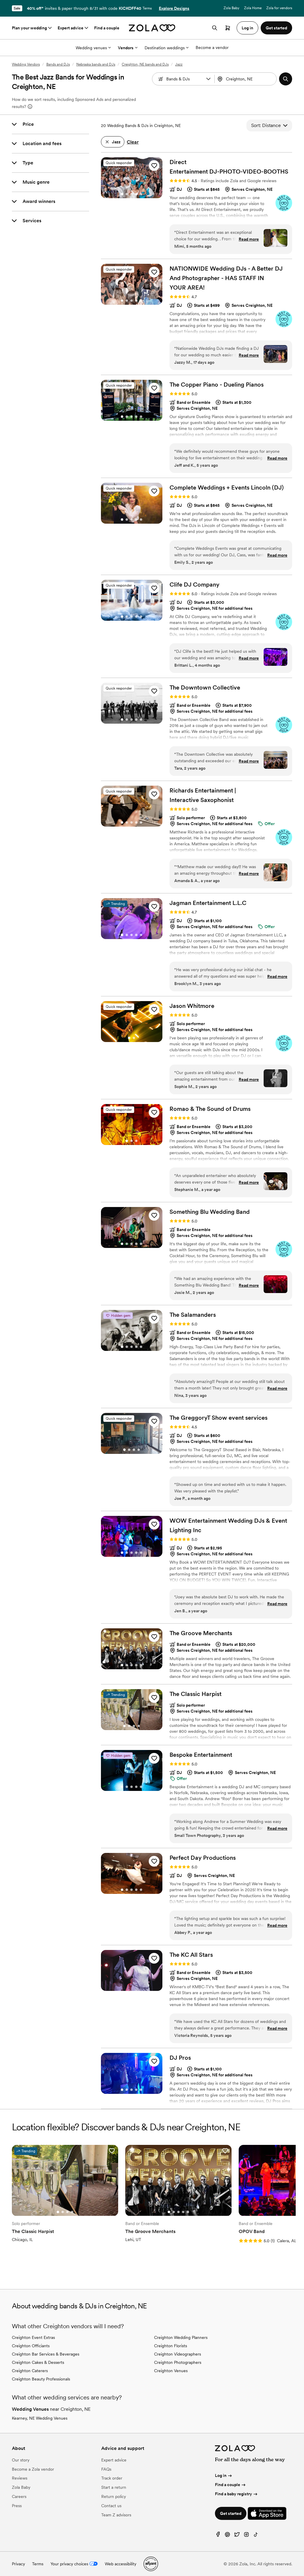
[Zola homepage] (152, 28)
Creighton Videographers (178, 2354)
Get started (231, 2513)
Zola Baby (231, 8)
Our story (21, 2460)
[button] (208, 79)
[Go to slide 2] (127, 194)
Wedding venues (91, 48)
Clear (133, 142)
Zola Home (253, 8)
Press (17, 2506)
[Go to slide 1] (122, 194)
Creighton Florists (171, 2346)
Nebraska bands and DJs (96, 64)
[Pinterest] (227, 2536)
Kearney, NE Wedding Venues (40, 2418)
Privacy (18, 2564)
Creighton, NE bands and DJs (145, 64)
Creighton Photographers (178, 2362)
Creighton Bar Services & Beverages (46, 2354)
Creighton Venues (171, 2371)
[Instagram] (246, 2536)
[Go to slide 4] (136, 194)
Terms (147, 8)
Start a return (114, 2487)
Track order (112, 2478)
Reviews (20, 2478)
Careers (19, 2496)
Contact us (111, 2506)
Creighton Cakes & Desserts (38, 2362)
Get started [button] (276, 28)
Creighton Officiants (31, 2346)
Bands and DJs (58, 64)
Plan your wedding (29, 28)
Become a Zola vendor (33, 2469)
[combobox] (246, 79)
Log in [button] (247, 28)
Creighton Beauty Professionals (41, 2379)
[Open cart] (228, 28)
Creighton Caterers (30, 2371)
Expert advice (71, 28)
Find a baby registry (233, 2494)
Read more (249, 239)
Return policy (114, 2496)
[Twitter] (237, 2536)
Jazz (179, 64)
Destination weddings (165, 48)
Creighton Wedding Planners (181, 2337)
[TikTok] (256, 2536)
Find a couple (107, 28)
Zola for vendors (279, 8)
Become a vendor (212, 47)
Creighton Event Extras (33, 2337)
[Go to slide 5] (141, 194)
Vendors (126, 48)
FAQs (106, 2469)
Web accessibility (121, 2564)
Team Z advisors (116, 2515)
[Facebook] (218, 2536)
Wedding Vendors (26, 64)
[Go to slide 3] (132, 194)
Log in (221, 2475)
